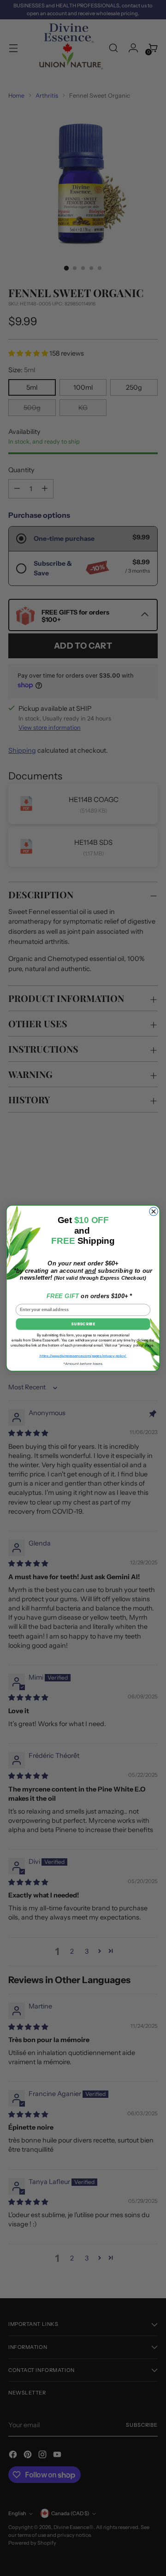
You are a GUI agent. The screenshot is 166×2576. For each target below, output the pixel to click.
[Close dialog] (154, 1211)
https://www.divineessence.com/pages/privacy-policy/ (83, 1355)
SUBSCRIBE (83, 1324)
